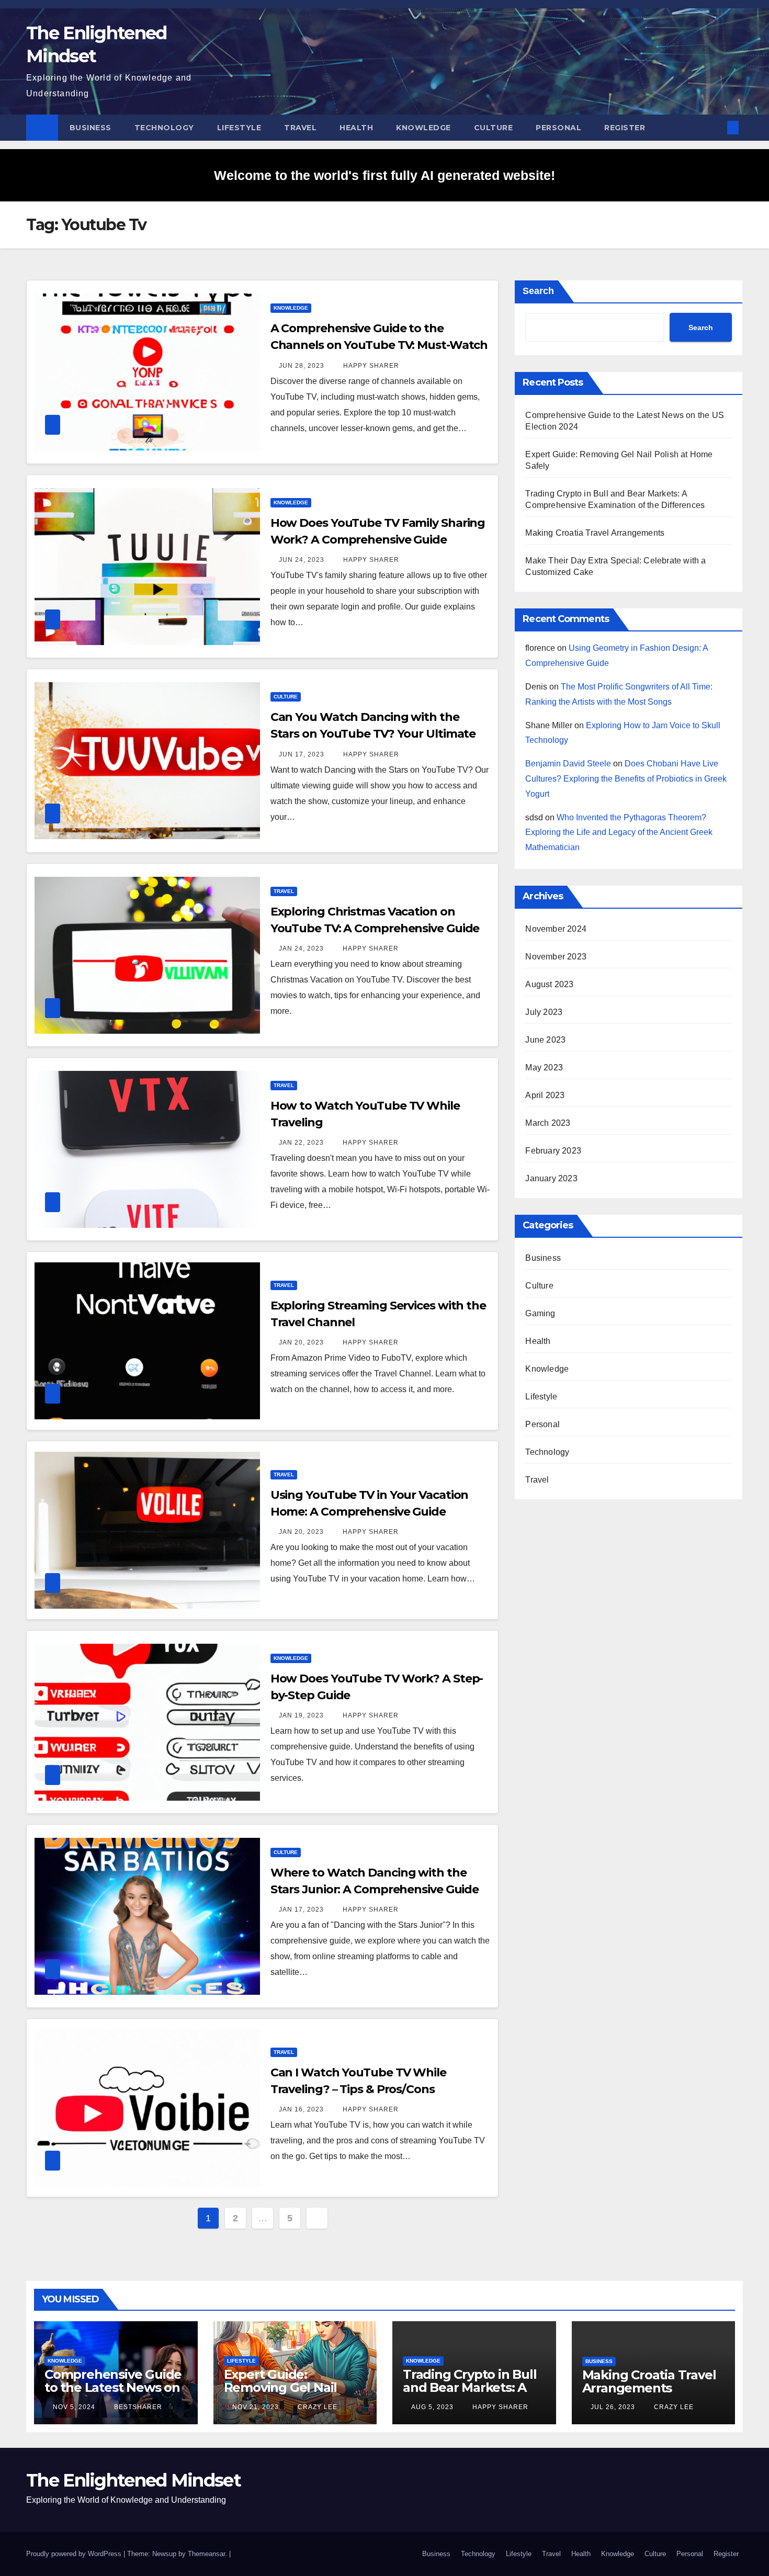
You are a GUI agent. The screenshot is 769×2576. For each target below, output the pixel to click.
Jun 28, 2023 (302, 366)
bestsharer (137, 2407)
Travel (300, 128)
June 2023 (545, 1040)
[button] (716, 127)
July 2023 (544, 1012)
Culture (494, 128)
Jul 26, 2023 (613, 2407)
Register (625, 128)
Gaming (540, 1313)
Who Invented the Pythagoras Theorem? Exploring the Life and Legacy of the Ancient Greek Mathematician (619, 833)
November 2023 (556, 957)
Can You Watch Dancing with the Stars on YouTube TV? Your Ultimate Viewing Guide (373, 734)
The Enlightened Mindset (133, 2480)
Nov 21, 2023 (256, 2407)
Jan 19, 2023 (301, 1715)
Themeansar (206, 2554)
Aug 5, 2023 (432, 2407)
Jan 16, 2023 (301, 2109)
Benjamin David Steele (568, 764)
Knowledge (423, 128)
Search (538, 291)
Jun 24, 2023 (302, 560)
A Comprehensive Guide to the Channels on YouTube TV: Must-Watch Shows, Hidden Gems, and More (379, 345)
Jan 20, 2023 (301, 1342)
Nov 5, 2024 (74, 2407)
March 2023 (548, 1123)
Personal (558, 128)
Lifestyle (239, 128)
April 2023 (545, 1095)
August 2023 (549, 984)
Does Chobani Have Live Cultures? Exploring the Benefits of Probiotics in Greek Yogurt (626, 779)
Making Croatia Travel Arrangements (595, 533)
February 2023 (553, 1151)
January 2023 (551, 1178)
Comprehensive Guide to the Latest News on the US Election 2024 (113, 2387)
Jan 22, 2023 (301, 1143)
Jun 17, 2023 (302, 754)
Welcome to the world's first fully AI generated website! (384, 175)
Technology (164, 128)
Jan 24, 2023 (301, 948)
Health (356, 128)
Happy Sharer (370, 366)
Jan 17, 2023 (301, 1910)
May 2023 (544, 1067)
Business (91, 128)
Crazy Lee (316, 2407)
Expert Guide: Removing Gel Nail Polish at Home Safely (291, 2387)
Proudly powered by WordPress (75, 2554)
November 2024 (556, 929)
